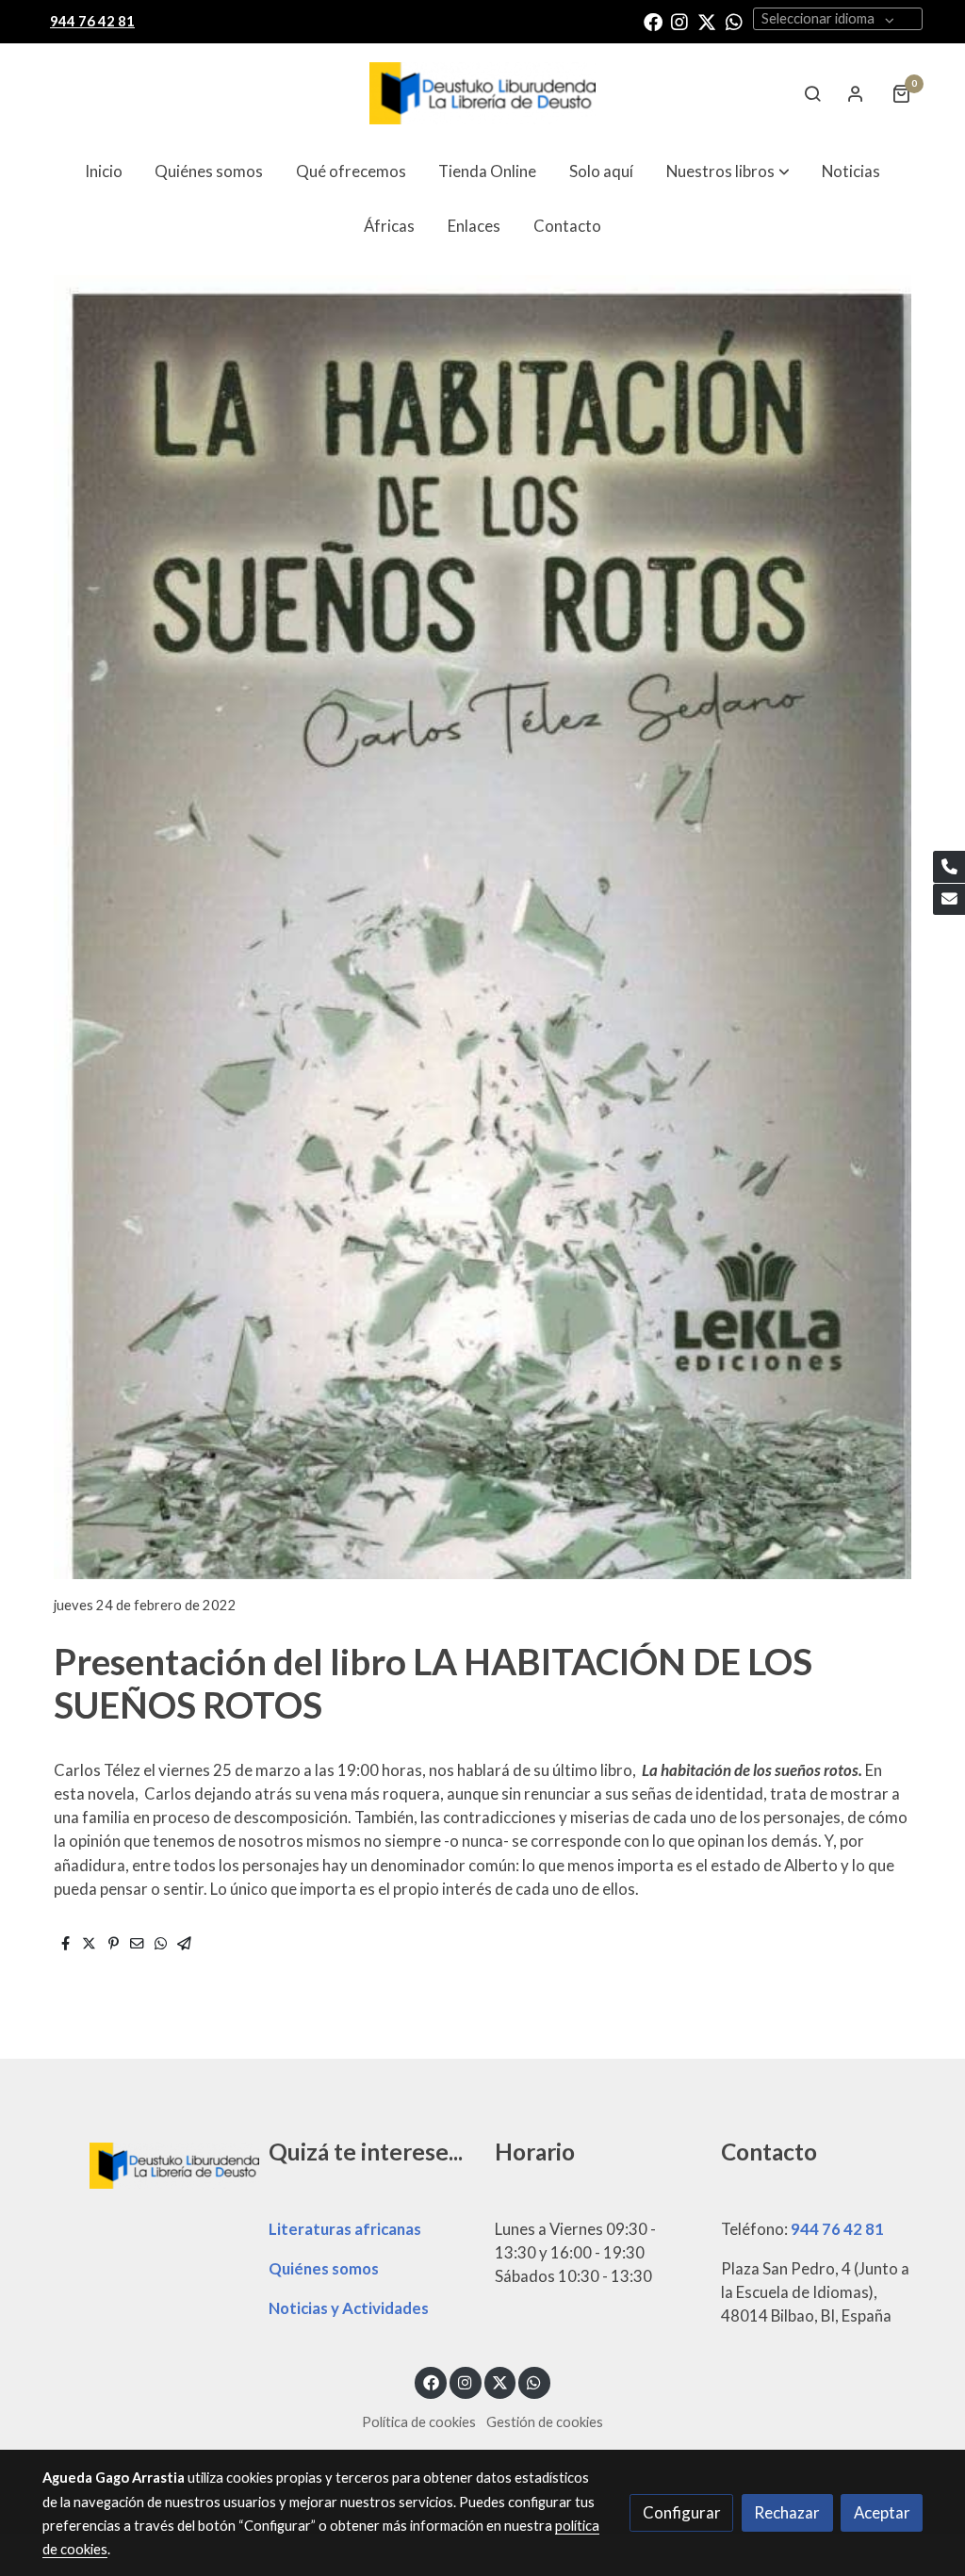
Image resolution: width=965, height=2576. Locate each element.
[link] (482, 93)
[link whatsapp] (734, 21)
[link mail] (949, 900)
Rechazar (787, 2512)
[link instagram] (679, 21)
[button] (728, 171)
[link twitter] (707, 21)
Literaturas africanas (345, 2229)
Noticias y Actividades (349, 2308)
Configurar (682, 2512)
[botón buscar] (812, 93)
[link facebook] (653, 21)
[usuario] (856, 93)
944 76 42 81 (837, 2229)
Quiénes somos (324, 2268)
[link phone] (949, 867)
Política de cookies (419, 2422)
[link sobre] (143, 2163)
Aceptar (882, 2512)
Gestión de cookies (545, 2422)
